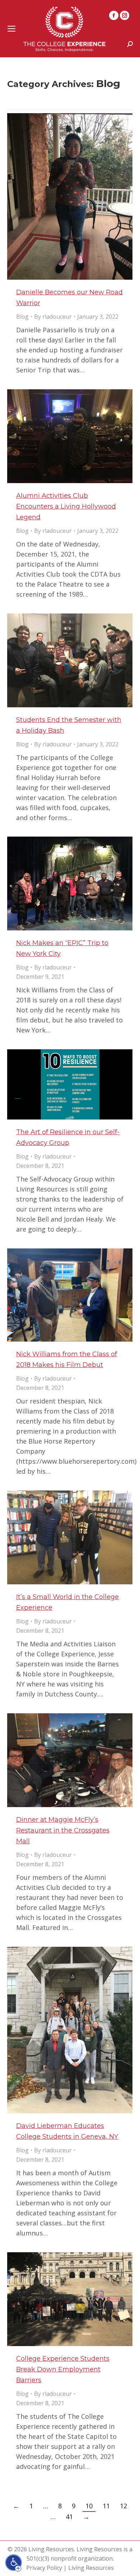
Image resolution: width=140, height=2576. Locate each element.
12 (123, 2506)
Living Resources (91, 2568)
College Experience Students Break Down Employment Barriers (63, 2369)
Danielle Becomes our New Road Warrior (69, 298)
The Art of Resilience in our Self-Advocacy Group (68, 1137)
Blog (22, 317)
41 (69, 2517)
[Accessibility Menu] (14, 2563)
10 (89, 2506)
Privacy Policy (44, 2568)
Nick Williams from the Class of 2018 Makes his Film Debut (67, 1359)
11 (106, 2506)
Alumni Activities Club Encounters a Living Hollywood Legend (66, 506)
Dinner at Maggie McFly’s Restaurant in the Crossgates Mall (63, 1830)
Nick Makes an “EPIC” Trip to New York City (62, 948)
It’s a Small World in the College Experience (67, 1602)
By (53, 317)
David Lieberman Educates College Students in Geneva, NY (67, 2131)
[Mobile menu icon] (11, 29)
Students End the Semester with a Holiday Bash (69, 725)
